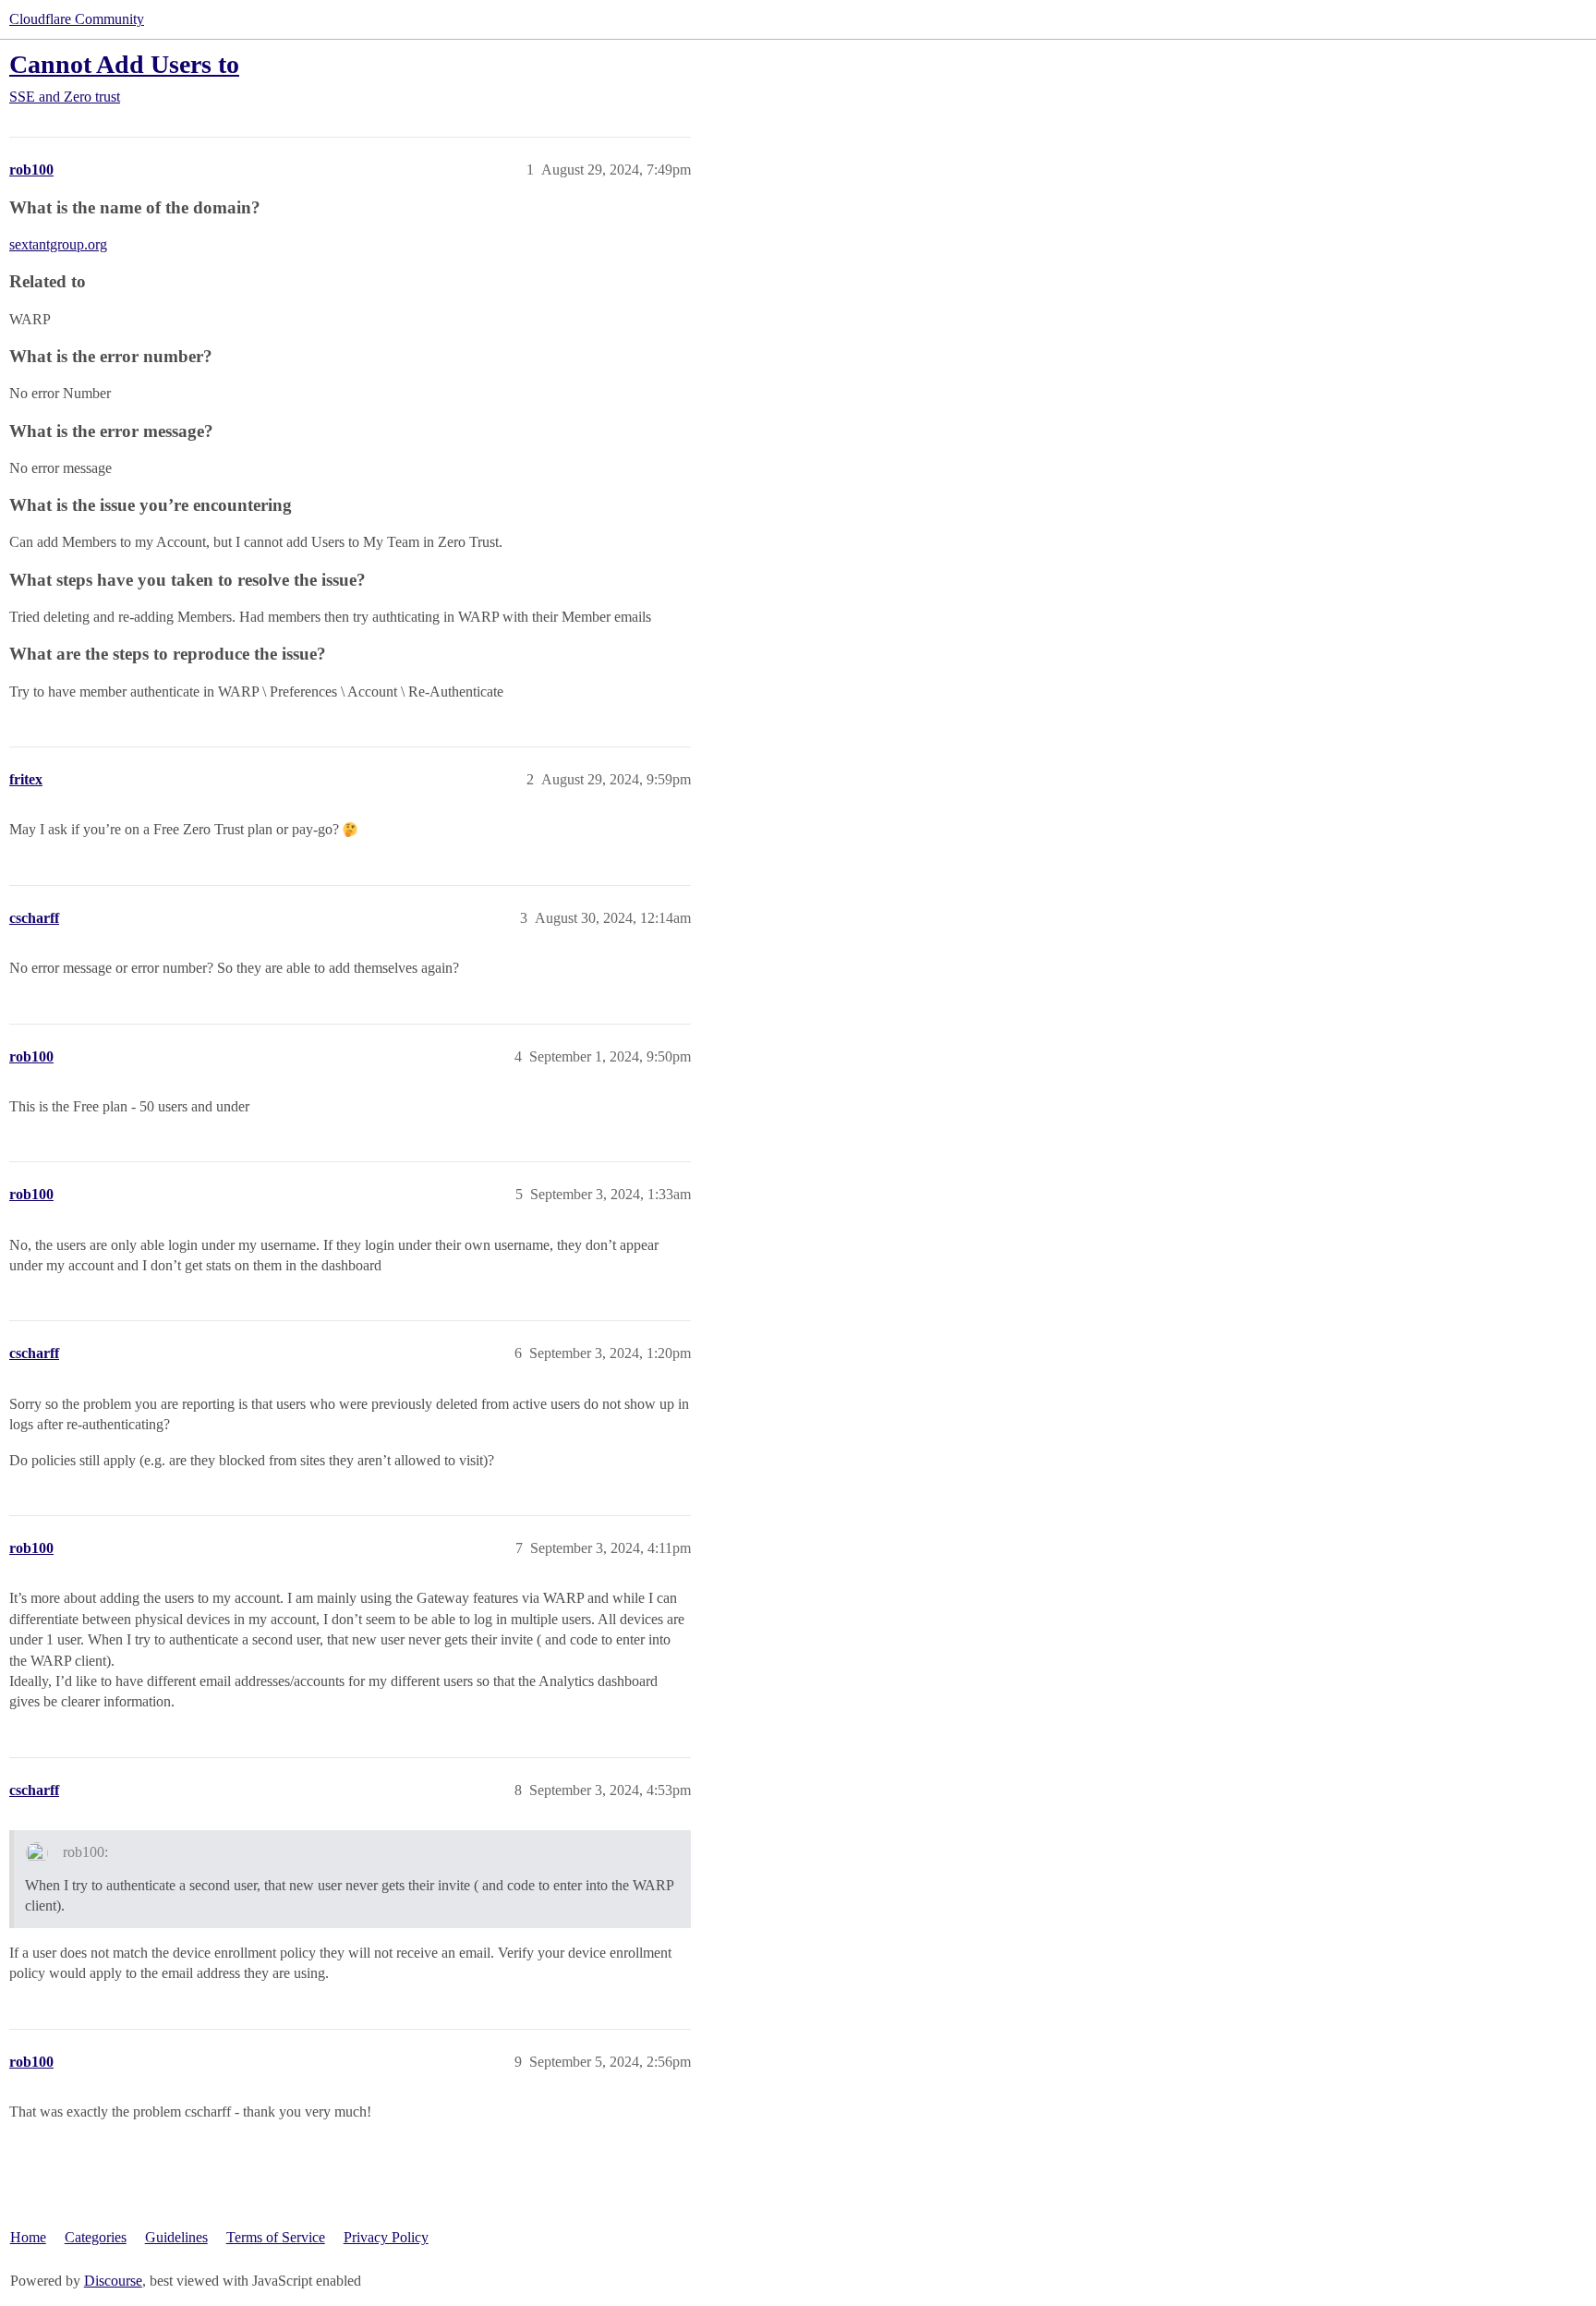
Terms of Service (276, 2237)
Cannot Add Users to (124, 64)
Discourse (113, 2281)
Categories (96, 2237)
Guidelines (176, 2237)
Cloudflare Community (77, 19)
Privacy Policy (386, 2237)
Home (28, 2237)
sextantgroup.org (58, 244)
